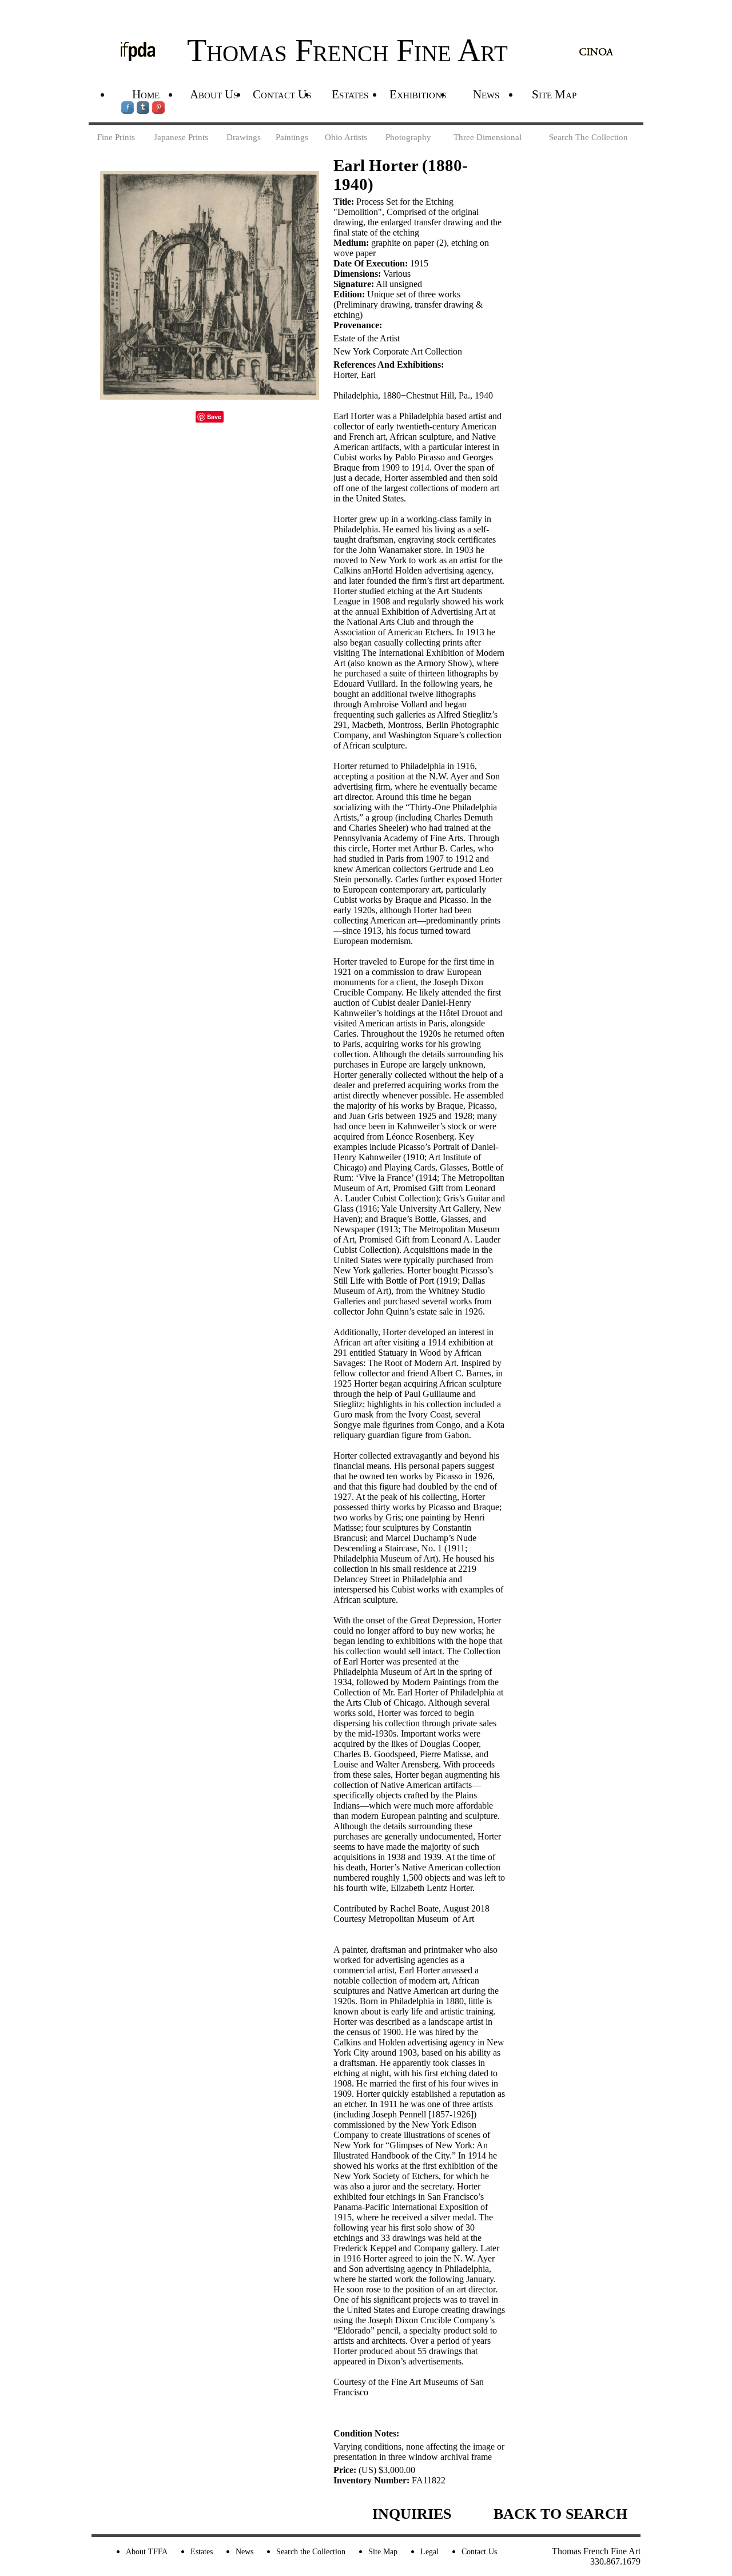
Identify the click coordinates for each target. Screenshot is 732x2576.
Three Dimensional (488, 137)
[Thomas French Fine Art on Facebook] (129, 110)
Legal (429, 2551)
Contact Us (282, 94)
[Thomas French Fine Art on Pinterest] (158, 110)
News (486, 94)
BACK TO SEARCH (560, 2514)
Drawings (244, 137)
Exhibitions (418, 94)
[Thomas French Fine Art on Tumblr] (144, 110)
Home (146, 94)
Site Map (554, 94)
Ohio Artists (346, 137)
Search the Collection (311, 2551)
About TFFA (147, 2551)
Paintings (292, 137)
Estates (350, 94)
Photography (408, 137)
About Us (214, 94)
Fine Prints (116, 137)
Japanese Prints (181, 137)
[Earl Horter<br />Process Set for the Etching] (210, 397)
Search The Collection (588, 137)
